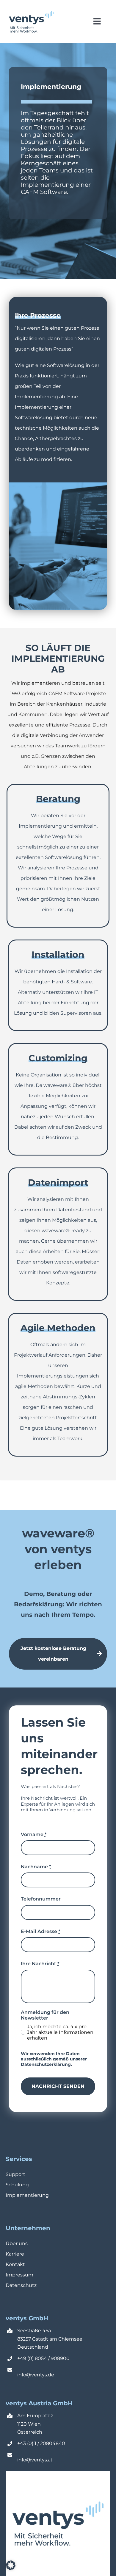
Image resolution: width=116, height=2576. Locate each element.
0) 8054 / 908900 (49, 2358)
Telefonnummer (41, 1899)
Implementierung (27, 2195)
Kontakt (15, 2264)
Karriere (15, 2254)
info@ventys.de (36, 2375)
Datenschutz (21, 2285)
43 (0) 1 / (30, 2443)
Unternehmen (28, 2228)
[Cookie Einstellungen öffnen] (11, 2568)
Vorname (34, 1834)
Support (15, 2174)
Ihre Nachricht (40, 1964)
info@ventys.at (35, 2460)
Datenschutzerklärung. (46, 2064)
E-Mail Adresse (41, 1931)
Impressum (19, 2275)
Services (19, 2159)
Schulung (17, 2185)
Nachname (36, 1867)
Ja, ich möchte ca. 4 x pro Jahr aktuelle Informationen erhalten (60, 2032)
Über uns (17, 2243)
